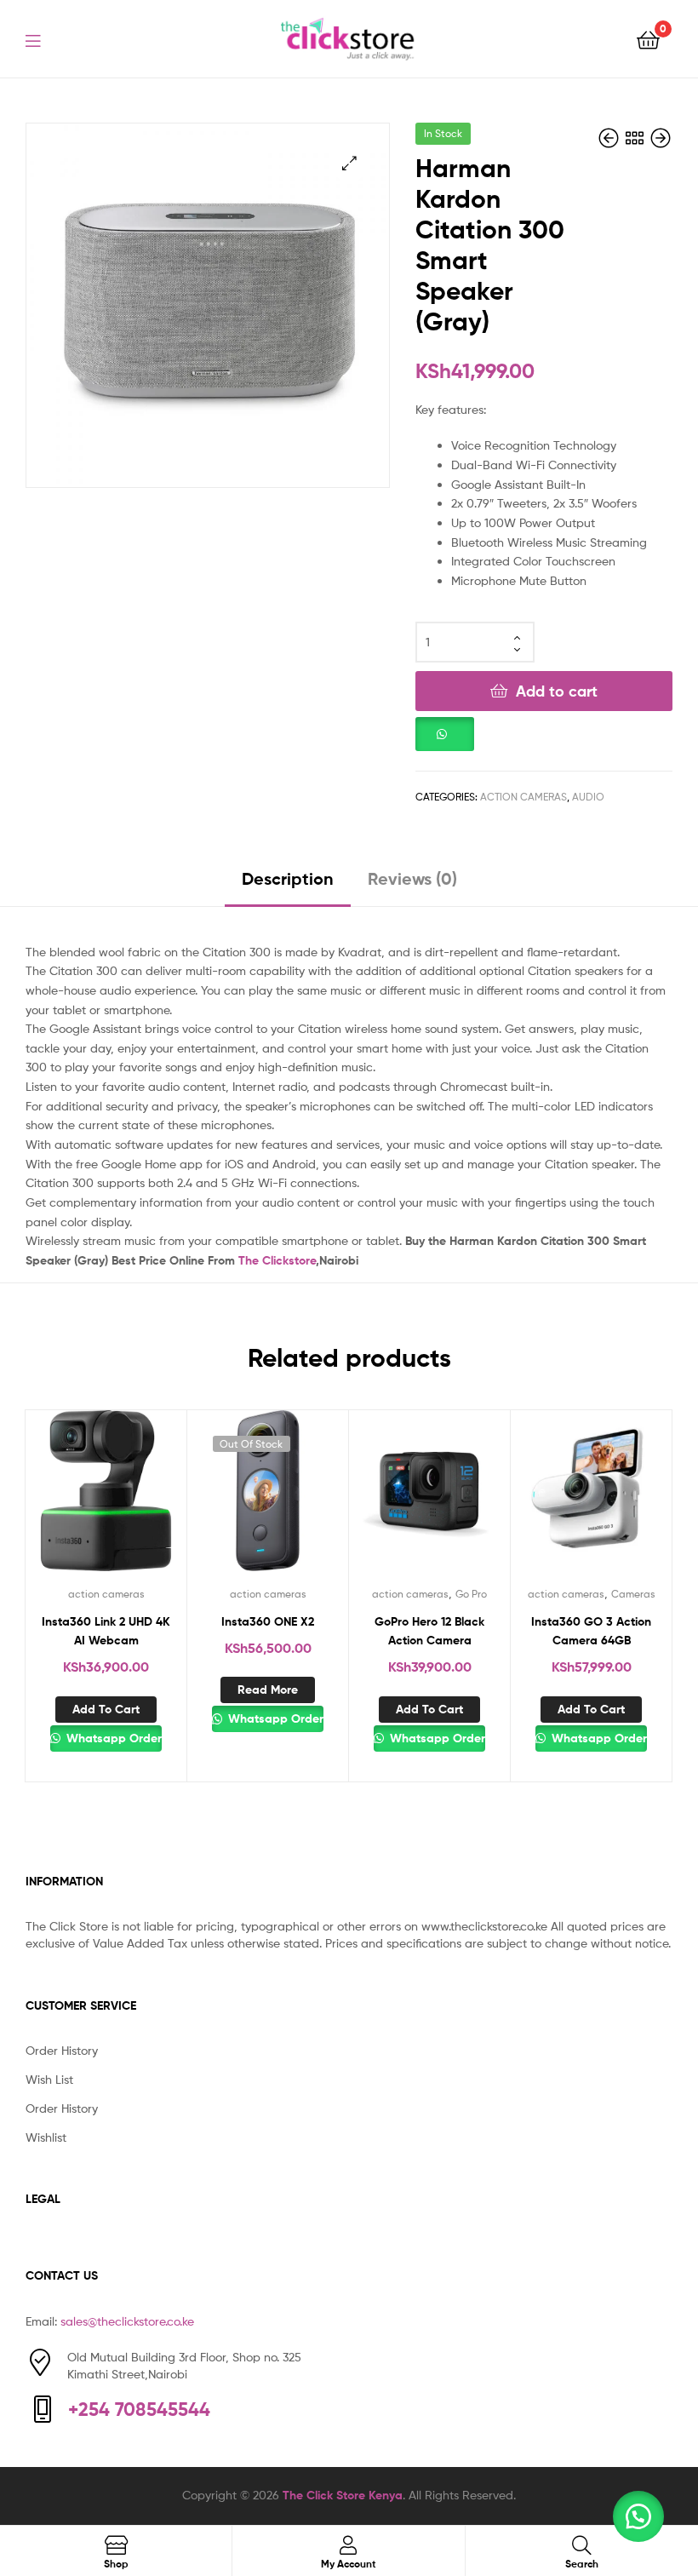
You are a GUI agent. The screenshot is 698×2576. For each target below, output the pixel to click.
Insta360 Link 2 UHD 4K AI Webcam (106, 1631)
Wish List (49, 2079)
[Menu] (43, 39)
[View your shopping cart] (648, 39)
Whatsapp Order (112, 1738)
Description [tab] (288, 878)
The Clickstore (277, 1260)
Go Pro (471, 1594)
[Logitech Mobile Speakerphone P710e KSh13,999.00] (661, 138)
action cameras (523, 797)
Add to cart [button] (106, 1709)
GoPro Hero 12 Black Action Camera (429, 1631)
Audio (588, 797)
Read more (268, 1690)
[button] (349, 163)
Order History (62, 2050)
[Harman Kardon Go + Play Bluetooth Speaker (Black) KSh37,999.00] (610, 138)
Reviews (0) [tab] (412, 878)
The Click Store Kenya (343, 2495)
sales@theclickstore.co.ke (127, 2321)
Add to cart (557, 691)
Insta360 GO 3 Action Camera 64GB (591, 1631)
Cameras (633, 1594)
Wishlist (46, 2137)
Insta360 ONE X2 (268, 1621)
